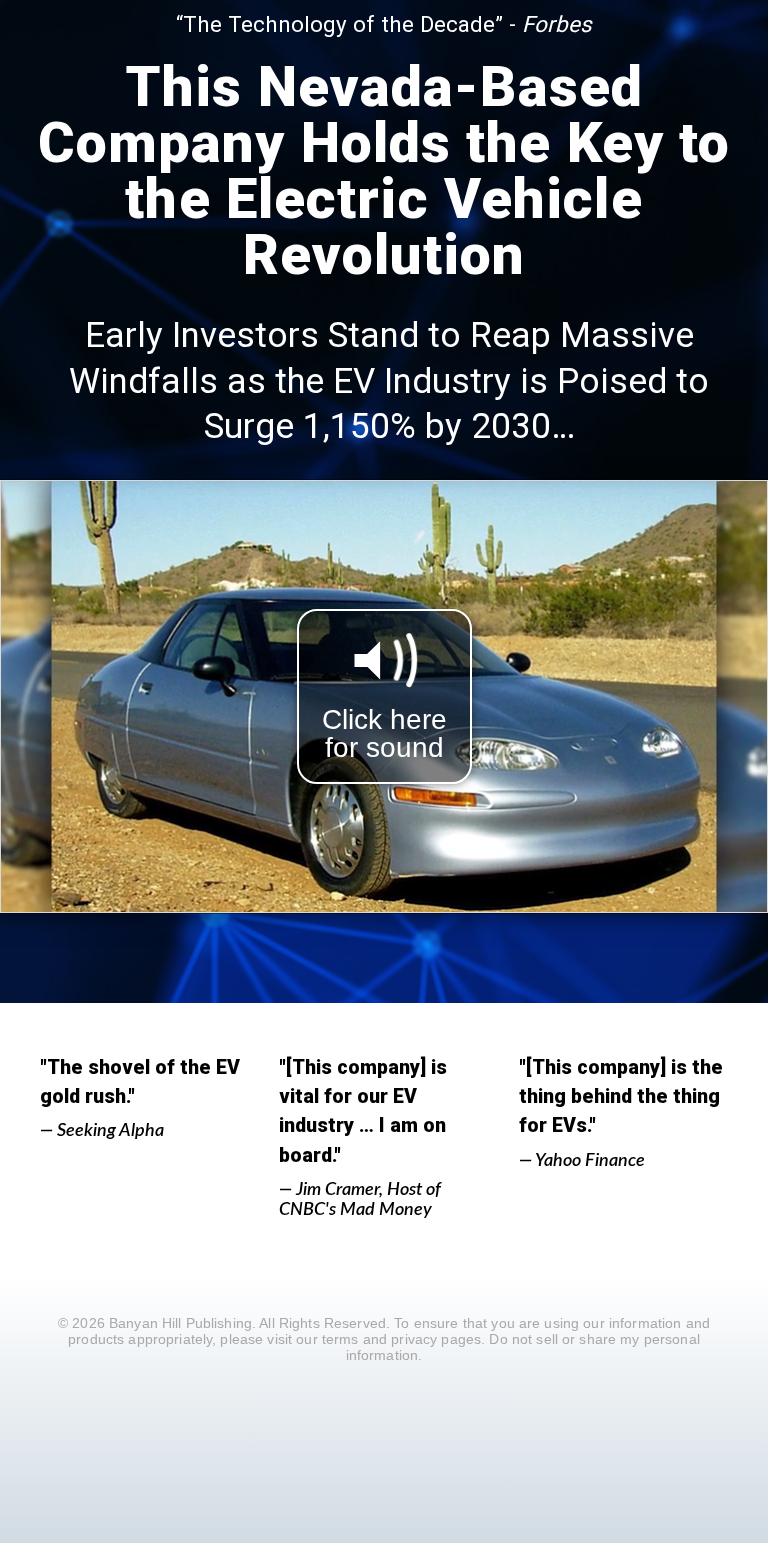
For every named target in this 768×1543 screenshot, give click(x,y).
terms (340, 1339)
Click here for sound (384, 733)
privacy (414, 1339)
